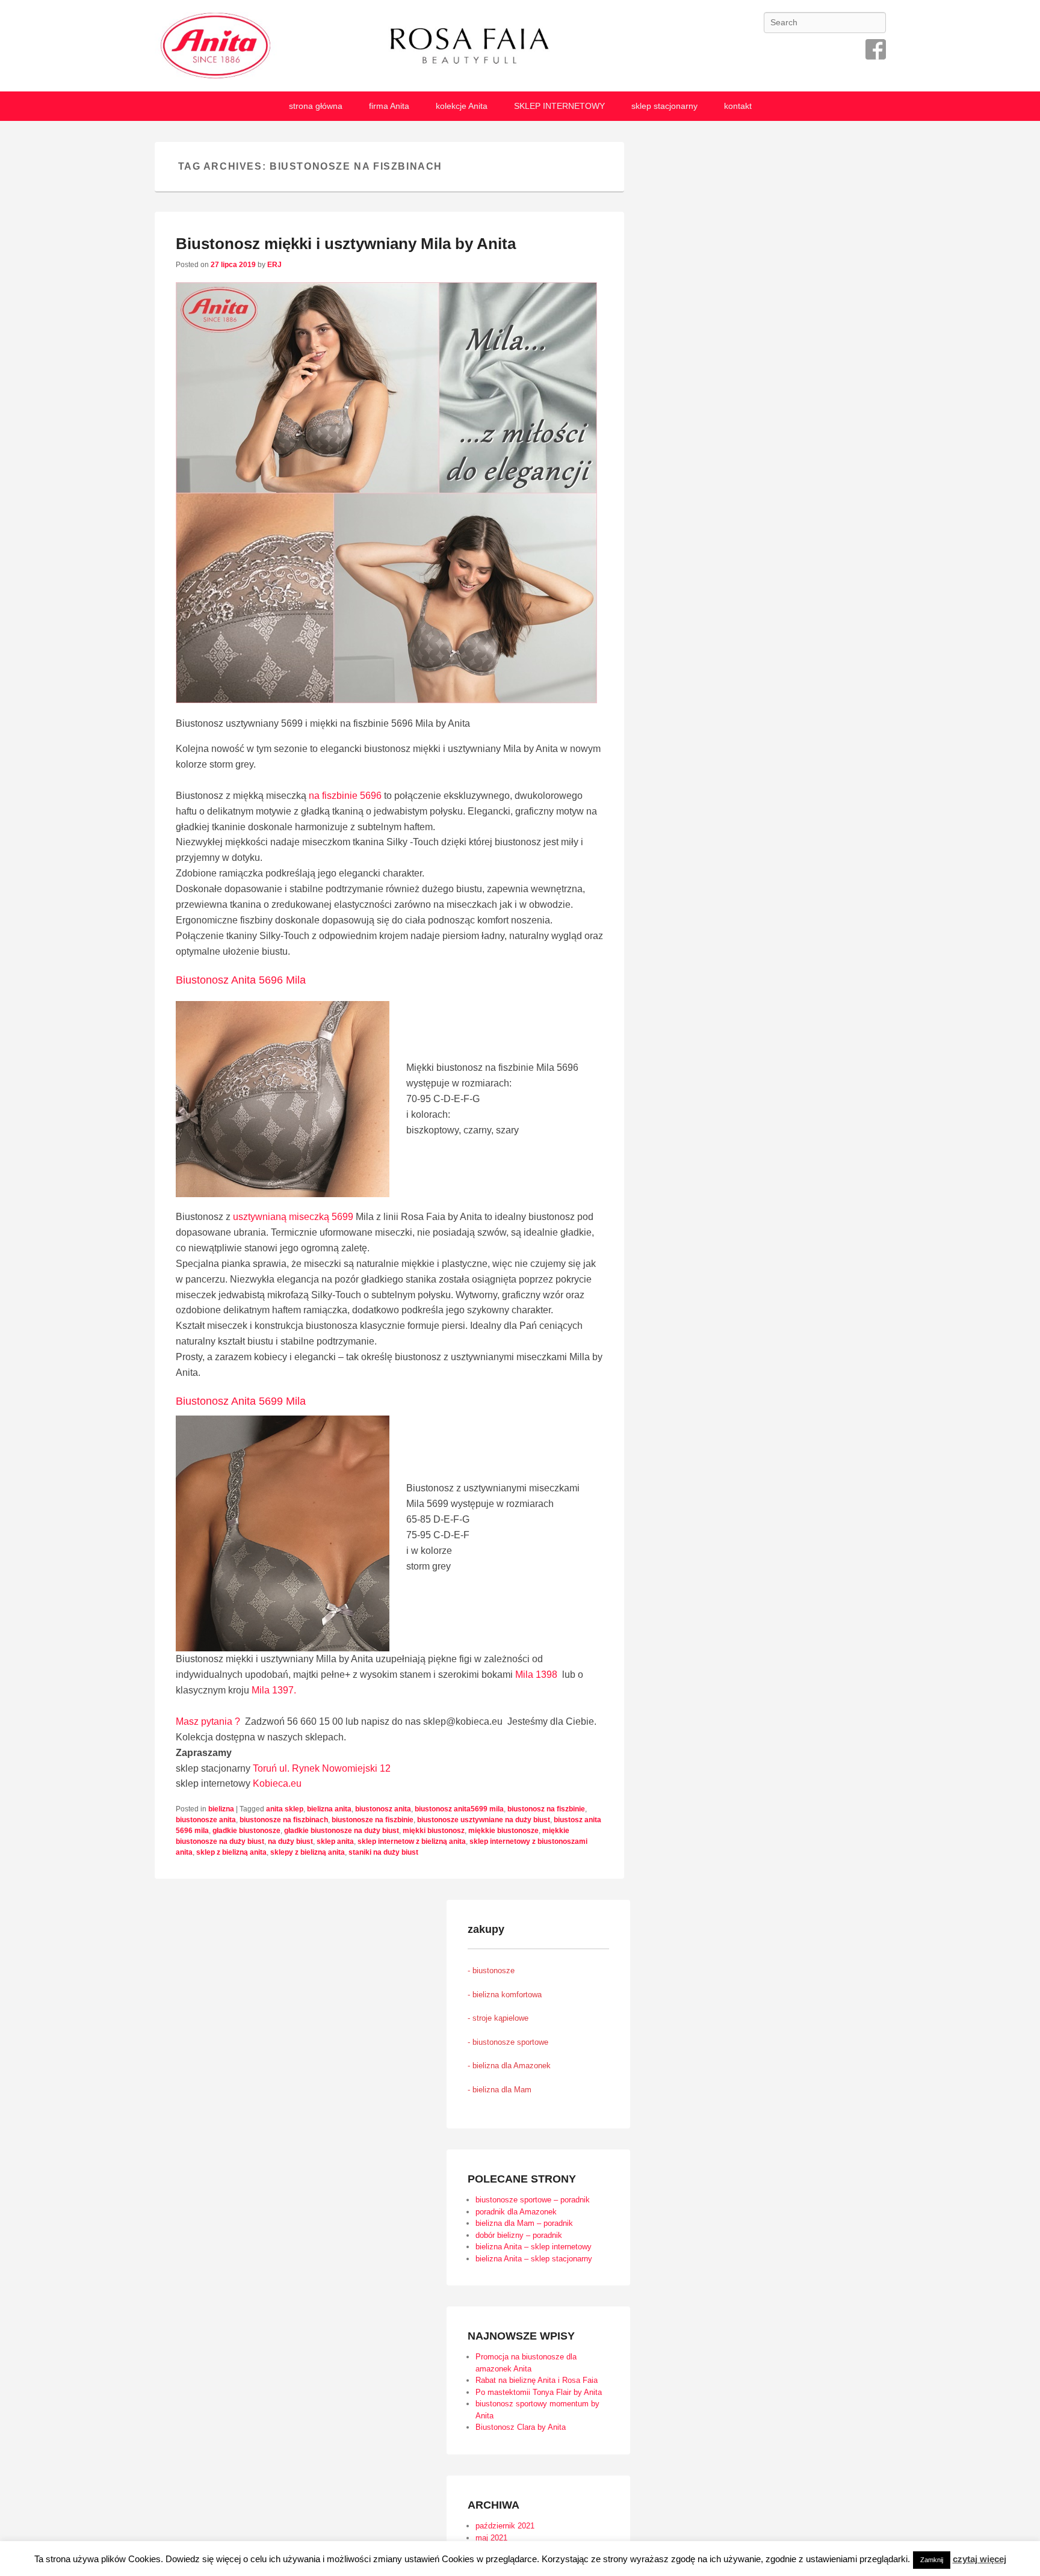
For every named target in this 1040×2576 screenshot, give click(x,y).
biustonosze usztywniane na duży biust (484, 1820)
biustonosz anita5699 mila (459, 1809)
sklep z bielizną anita (231, 1852)
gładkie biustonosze (246, 1831)
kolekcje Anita (462, 106)
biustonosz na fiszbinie (546, 1809)
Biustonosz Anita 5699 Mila (241, 1401)
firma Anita (389, 106)
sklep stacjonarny (664, 106)
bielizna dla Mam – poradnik (524, 2223)
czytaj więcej (980, 2559)
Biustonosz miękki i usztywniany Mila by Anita (346, 244)
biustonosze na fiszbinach (284, 1820)
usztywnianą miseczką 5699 (292, 1217)
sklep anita (335, 1841)
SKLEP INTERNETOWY (559, 106)
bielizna (221, 1809)
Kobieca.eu (277, 1783)
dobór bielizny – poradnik (519, 2235)
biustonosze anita (206, 1820)
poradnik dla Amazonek (516, 2212)
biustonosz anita (383, 1809)
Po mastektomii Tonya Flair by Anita (539, 2392)
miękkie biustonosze (503, 1831)
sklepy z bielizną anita (308, 1852)
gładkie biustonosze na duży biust (342, 1831)
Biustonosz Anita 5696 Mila (241, 980)
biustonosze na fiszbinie (373, 1820)
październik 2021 (505, 2526)
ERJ (274, 265)
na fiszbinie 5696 (346, 796)
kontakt (738, 106)
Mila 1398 (536, 1675)
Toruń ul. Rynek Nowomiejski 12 (322, 1768)
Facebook (876, 49)
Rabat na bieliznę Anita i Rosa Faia (537, 2380)
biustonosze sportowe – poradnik (533, 2200)
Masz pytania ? (208, 1721)
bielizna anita (329, 1809)
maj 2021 (491, 2538)
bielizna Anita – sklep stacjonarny (534, 2259)
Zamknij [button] (932, 2560)
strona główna (316, 106)
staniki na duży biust (383, 1852)
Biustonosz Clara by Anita (521, 2427)
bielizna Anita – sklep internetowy (534, 2247)
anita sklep (285, 1809)
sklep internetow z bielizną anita (412, 1841)
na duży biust (290, 1841)
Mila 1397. (274, 1690)
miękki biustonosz (434, 1831)
